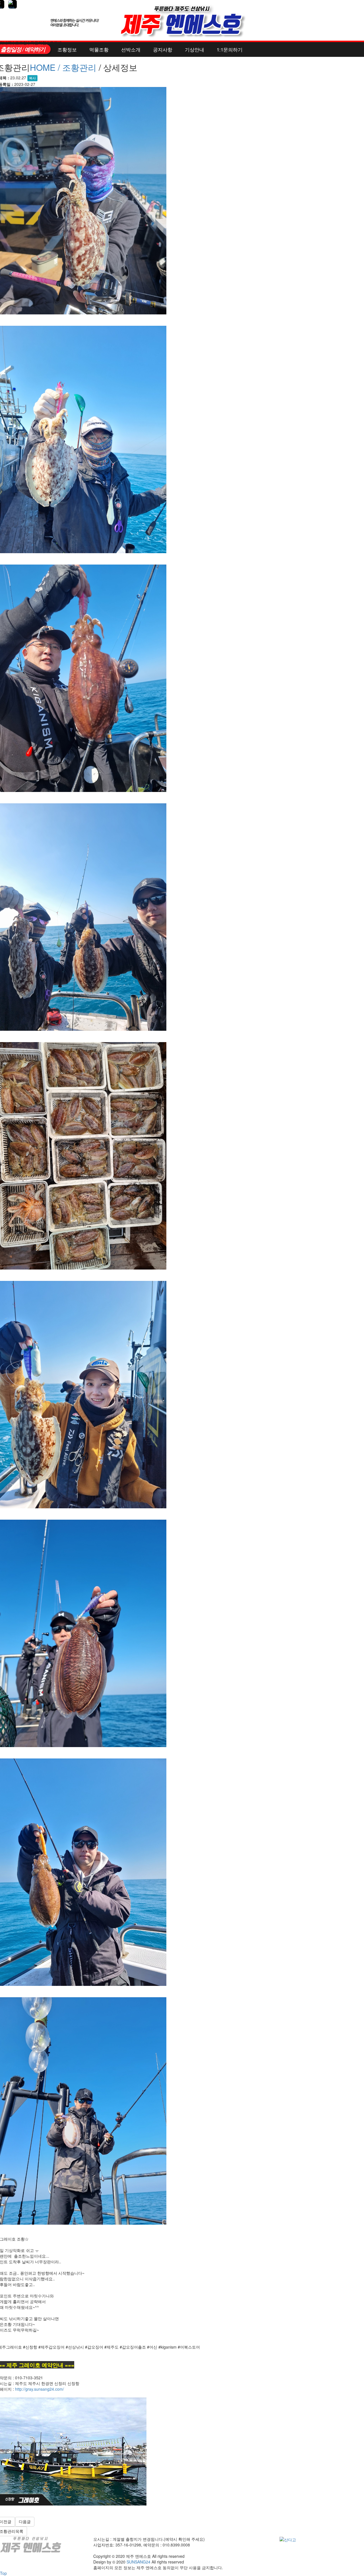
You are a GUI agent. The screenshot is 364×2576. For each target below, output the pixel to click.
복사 (32, 78)
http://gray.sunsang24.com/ (40, 2389)
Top (3, 2573)
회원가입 (38, 43)
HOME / (46, 67)
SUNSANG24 (138, 2562)
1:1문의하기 (230, 49)
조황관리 (79, 67)
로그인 (21, 43)
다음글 (25, 2522)
